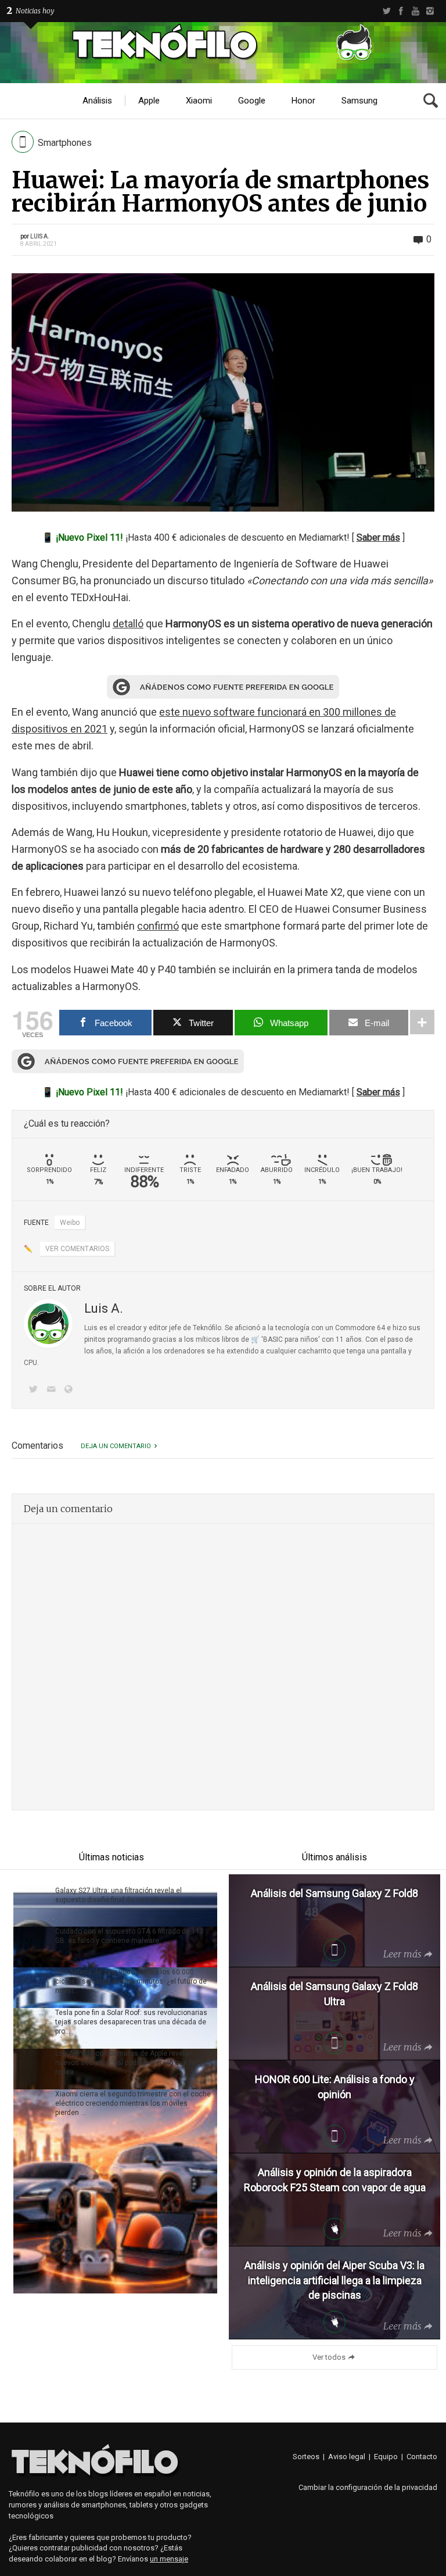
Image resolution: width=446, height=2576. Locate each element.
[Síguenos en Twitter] (35, 1390)
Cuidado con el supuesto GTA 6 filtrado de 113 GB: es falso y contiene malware (130, 1936)
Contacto (422, 2457)
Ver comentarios (77, 1249)
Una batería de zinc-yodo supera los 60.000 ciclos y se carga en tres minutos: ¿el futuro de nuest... (131, 1981)
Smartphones (65, 143)
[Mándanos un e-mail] (53, 1390)
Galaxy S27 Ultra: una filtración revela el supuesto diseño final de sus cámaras (118, 1895)
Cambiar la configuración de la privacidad (368, 2487)
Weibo (70, 1223)
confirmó (158, 926)
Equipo (386, 2457)
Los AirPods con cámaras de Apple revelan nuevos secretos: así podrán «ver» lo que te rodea (125, 2063)
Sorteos (306, 2457)
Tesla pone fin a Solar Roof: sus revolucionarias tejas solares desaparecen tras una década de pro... (131, 2022)
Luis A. (40, 236)
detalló (128, 624)
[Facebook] (401, 11)
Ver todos (329, 2357)
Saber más (378, 537)
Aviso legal (347, 2457)
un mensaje (169, 2559)
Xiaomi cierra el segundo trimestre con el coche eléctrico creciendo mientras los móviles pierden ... (133, 2103)
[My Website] (71, 1390)
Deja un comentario (116, 1446)
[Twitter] (386, 11)
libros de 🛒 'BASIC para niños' (271, 1339)
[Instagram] (430, 11)
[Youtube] (416, 11)
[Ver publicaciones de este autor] (48, 1324)
